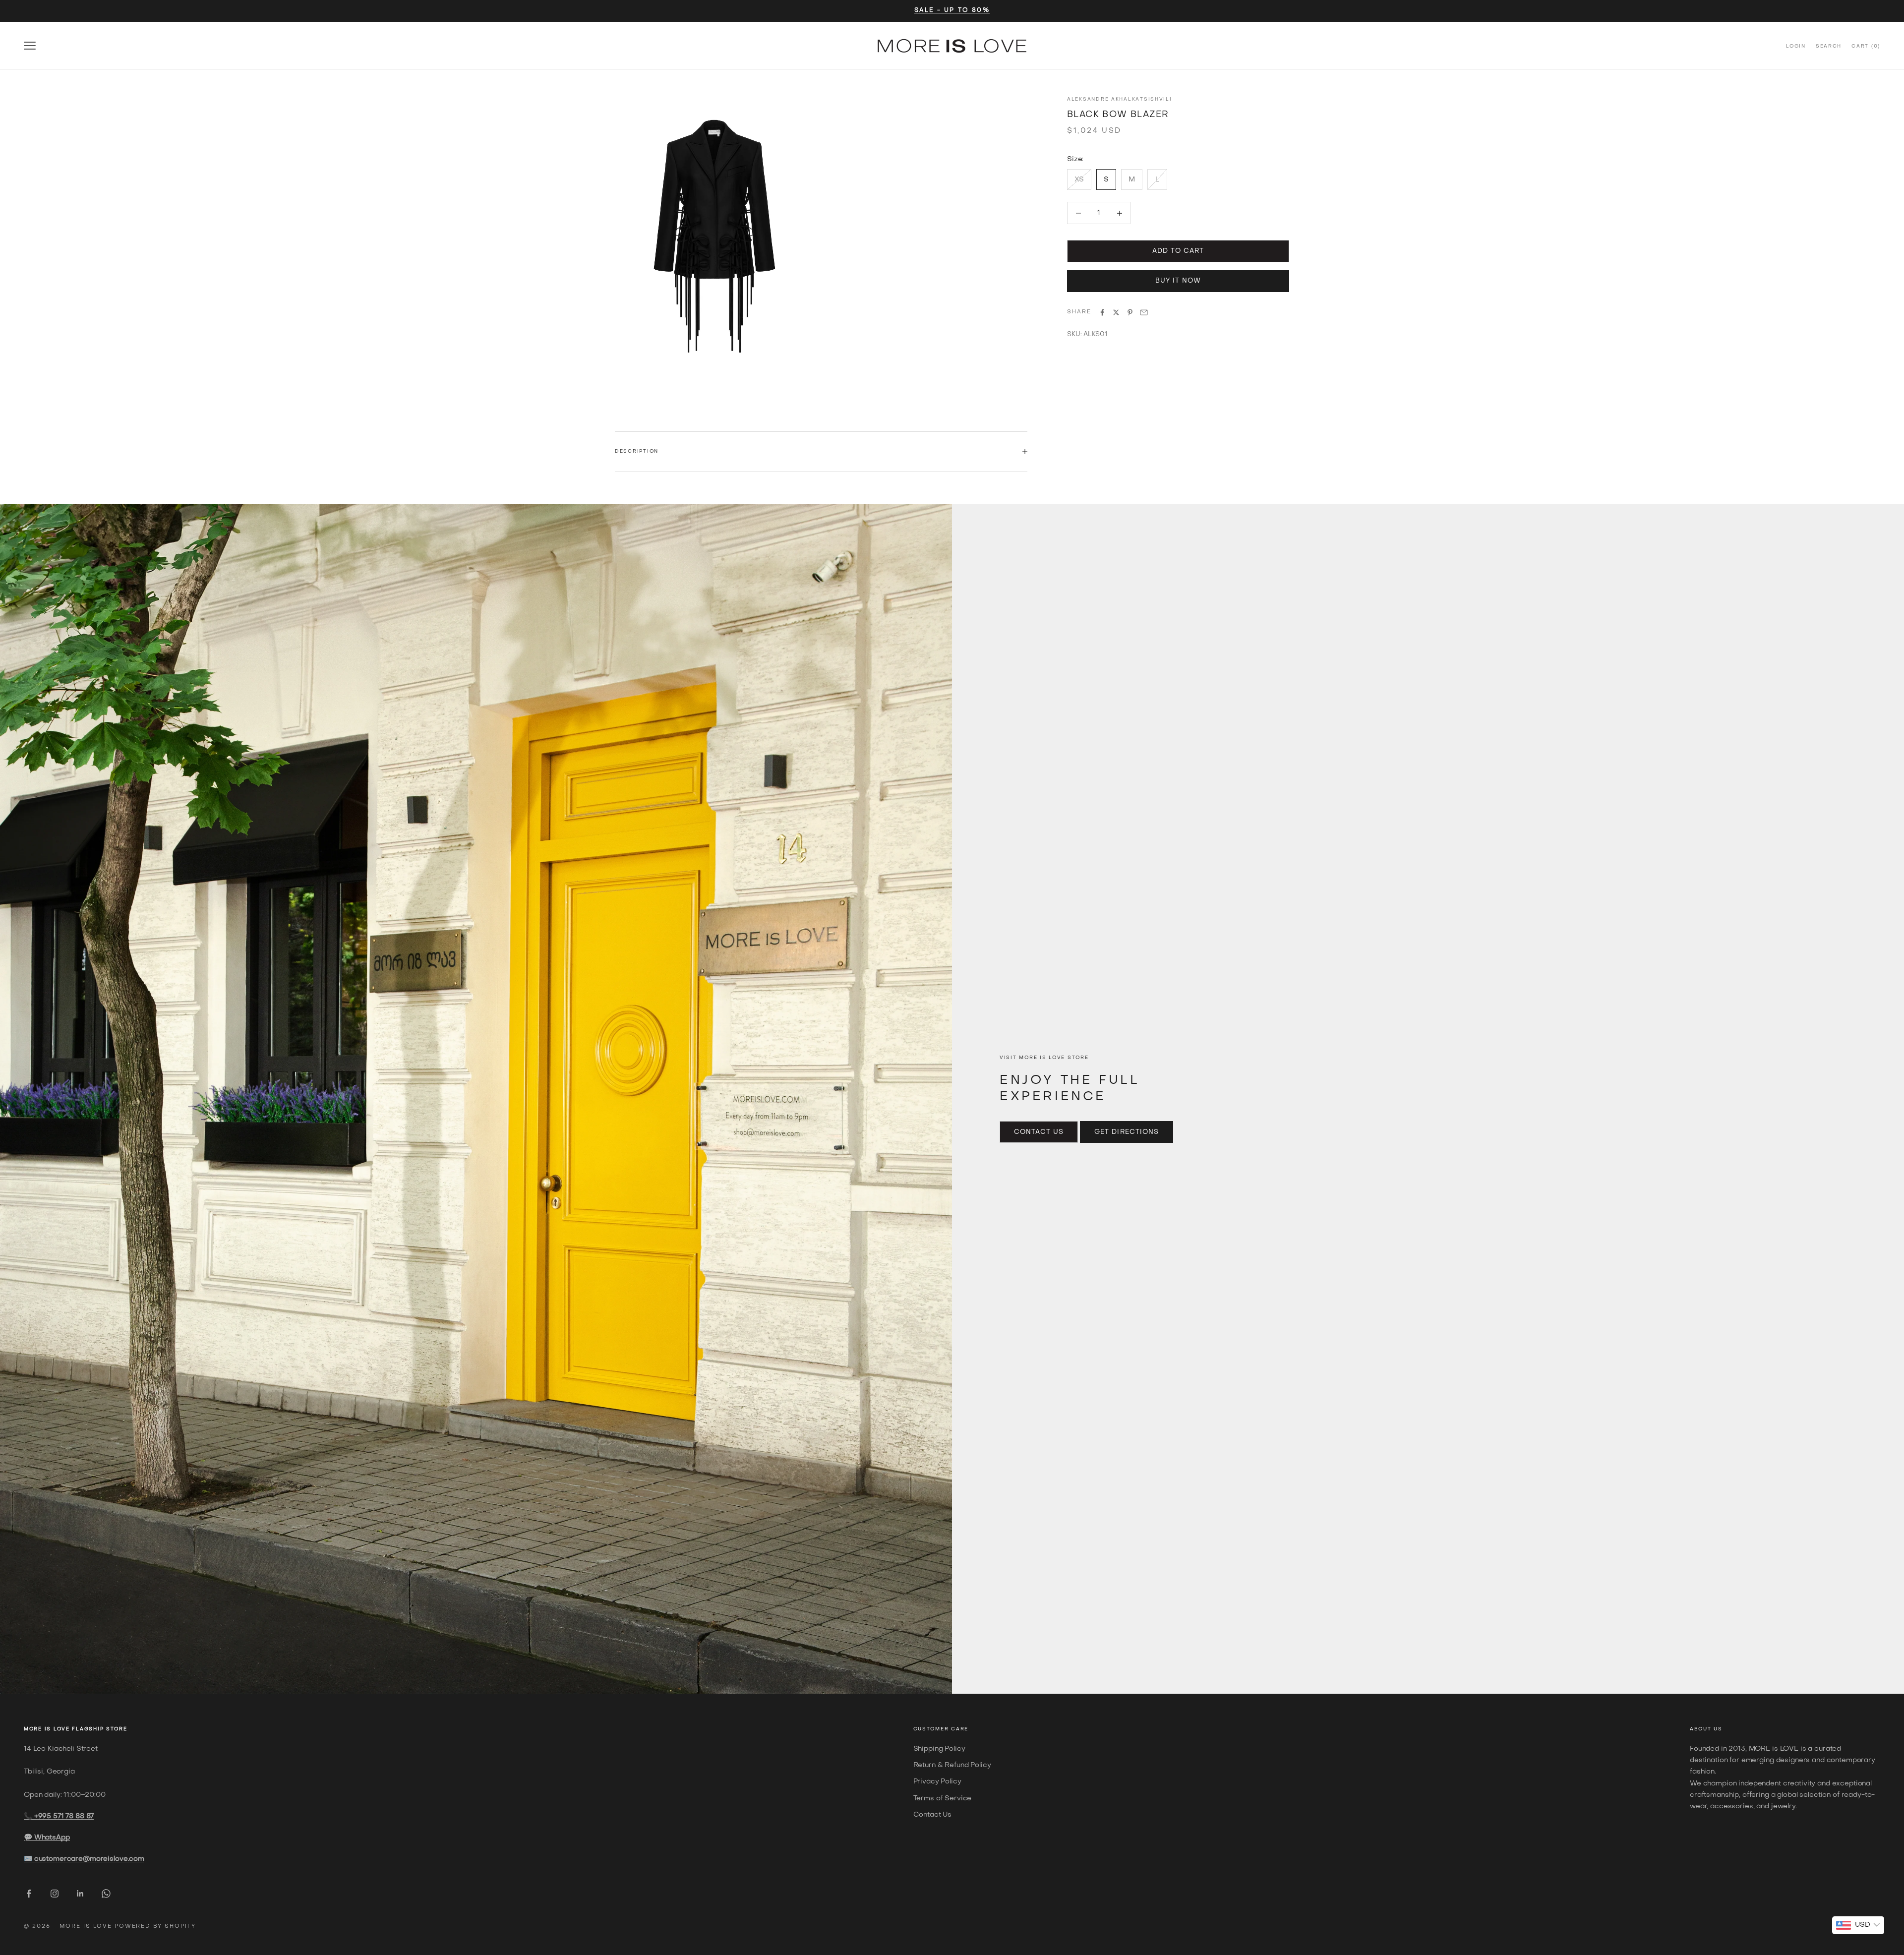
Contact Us (1039, 1132)
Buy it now (1178, 281)
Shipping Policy (939, 1749)
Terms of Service (943, 1799)
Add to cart (1178, 251)
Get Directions (1127, 1132)
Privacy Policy (937, 1782)
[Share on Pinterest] (1130, 312)
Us (1718, 1729)
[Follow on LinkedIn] (80, 1894)
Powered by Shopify (155, 1926)
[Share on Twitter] (1116, 312)
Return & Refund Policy (952, 1765)
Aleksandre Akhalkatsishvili (1120, 99)
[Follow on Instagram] (55, 1894)
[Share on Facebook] (1102, 312)
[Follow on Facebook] (29, 1894)
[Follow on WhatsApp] (106, 1894)
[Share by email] (1144, 312)
